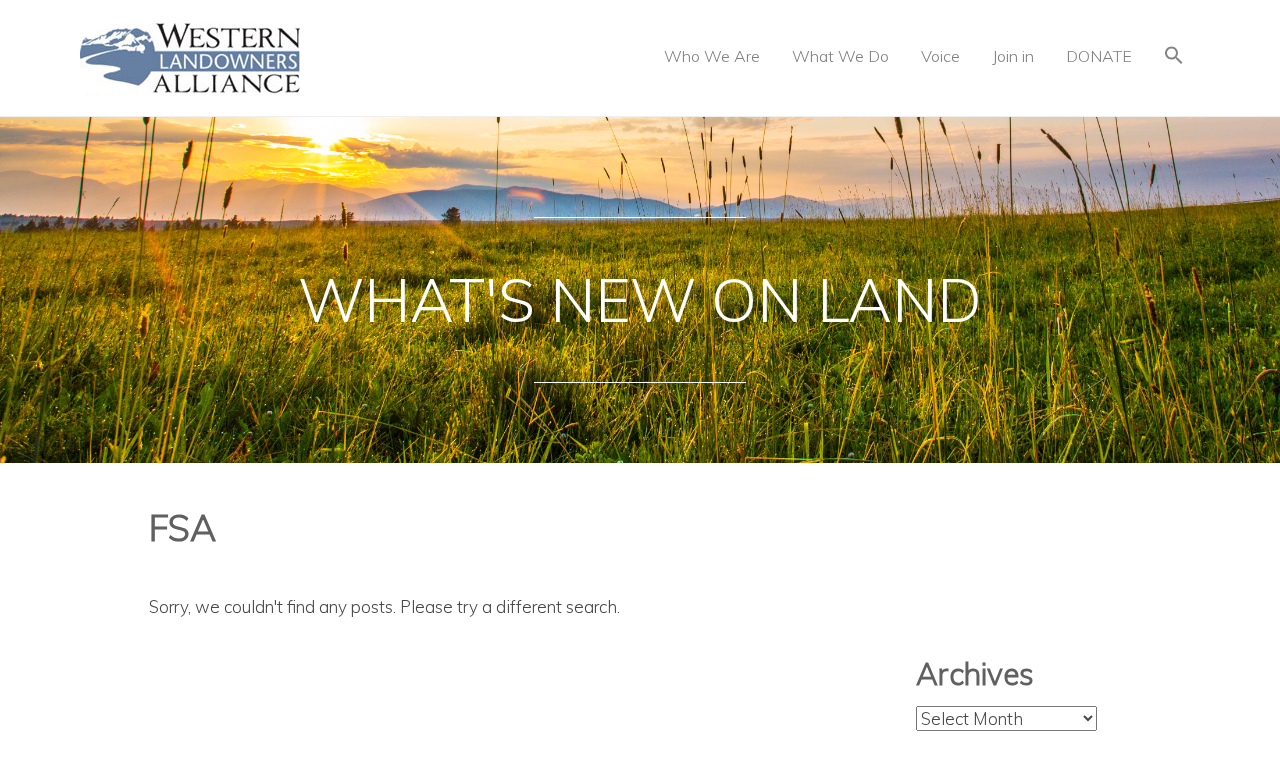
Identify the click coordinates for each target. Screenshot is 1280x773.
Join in (1013, 56)
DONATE (1099, 56)
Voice (940, 56)
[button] (1174, 57)
